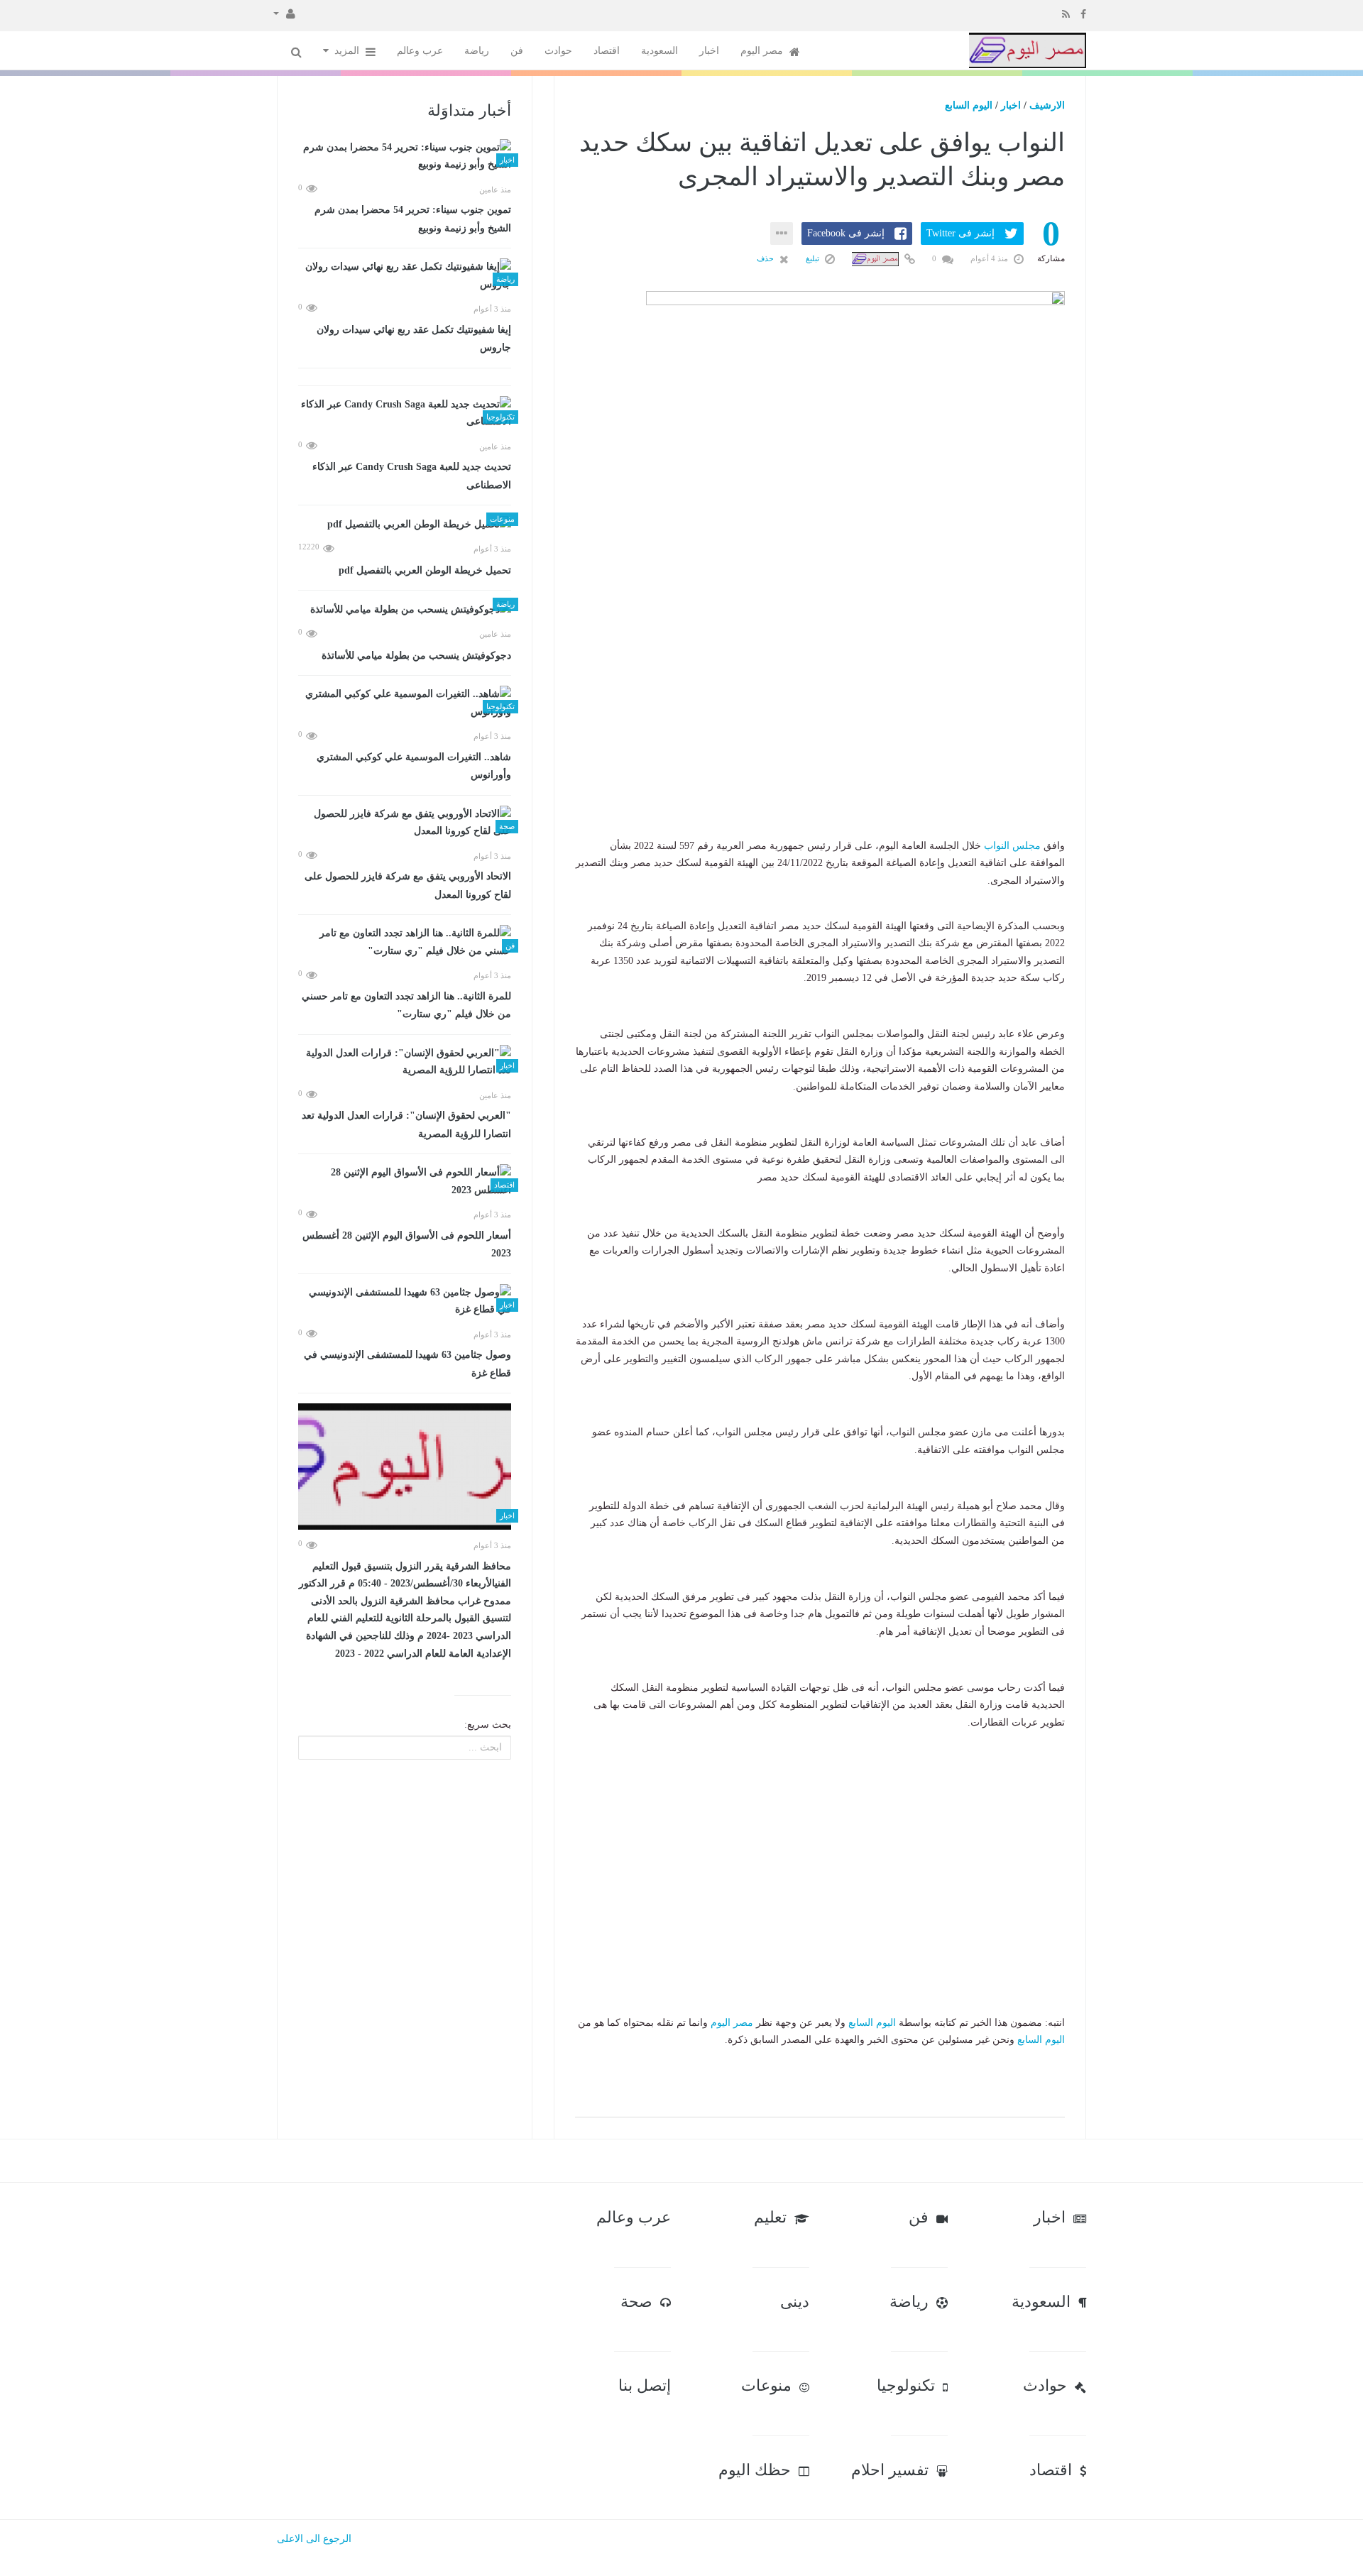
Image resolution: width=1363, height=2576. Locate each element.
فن (517, 51)
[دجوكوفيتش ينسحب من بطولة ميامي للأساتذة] (405, 609)
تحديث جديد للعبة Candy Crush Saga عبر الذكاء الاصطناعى (412, 476)
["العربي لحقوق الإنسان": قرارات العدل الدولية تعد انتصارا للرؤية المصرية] (405, 1062)
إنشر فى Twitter (960, 233)
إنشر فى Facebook (846, 233)
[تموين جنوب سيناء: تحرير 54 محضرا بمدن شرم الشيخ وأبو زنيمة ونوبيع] (405, 157)
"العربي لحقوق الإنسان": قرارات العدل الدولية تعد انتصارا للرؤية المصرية (406, 1125)
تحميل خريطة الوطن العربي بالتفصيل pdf (425, 570)
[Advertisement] (820, 749)
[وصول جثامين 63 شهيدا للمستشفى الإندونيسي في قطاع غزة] (405, 1301)
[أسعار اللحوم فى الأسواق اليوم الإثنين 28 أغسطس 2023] (405, 1182)
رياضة (477, 51)
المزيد (348, 51)
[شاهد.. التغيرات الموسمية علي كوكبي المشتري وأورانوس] (405, 703)
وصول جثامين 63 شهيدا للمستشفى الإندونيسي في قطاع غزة (407, 1364)
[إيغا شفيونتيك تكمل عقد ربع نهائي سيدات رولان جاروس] (405, 276)
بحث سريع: (488, 1725)
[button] (284, 13)
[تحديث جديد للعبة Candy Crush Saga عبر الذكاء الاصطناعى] (405, 413)
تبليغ (814, 258)
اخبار (709, 51)
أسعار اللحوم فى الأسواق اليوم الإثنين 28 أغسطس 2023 (407, 1245)
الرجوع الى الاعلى (314, 2539)
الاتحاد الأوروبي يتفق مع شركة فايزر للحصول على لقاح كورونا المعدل (408, 886)
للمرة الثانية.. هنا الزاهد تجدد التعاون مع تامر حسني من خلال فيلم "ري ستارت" (406, 1005)
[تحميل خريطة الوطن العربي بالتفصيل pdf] (405, 524)
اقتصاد (607, 51)
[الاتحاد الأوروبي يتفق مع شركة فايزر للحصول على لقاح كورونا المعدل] (405, 823)
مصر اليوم (763, 51)
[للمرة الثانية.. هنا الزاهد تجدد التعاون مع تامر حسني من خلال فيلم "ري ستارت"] (405, 942)
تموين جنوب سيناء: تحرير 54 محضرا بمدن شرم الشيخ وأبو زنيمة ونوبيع (413, 219)
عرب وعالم (420, 51)
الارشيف (1047, 105)
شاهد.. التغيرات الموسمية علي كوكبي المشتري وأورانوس (414, 766)
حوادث (558, 51)
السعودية (659, 51)
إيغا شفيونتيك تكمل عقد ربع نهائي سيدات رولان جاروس (414, 339)
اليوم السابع (969, 105)
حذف (766, 258)
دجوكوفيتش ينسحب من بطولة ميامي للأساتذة (416, 656)
